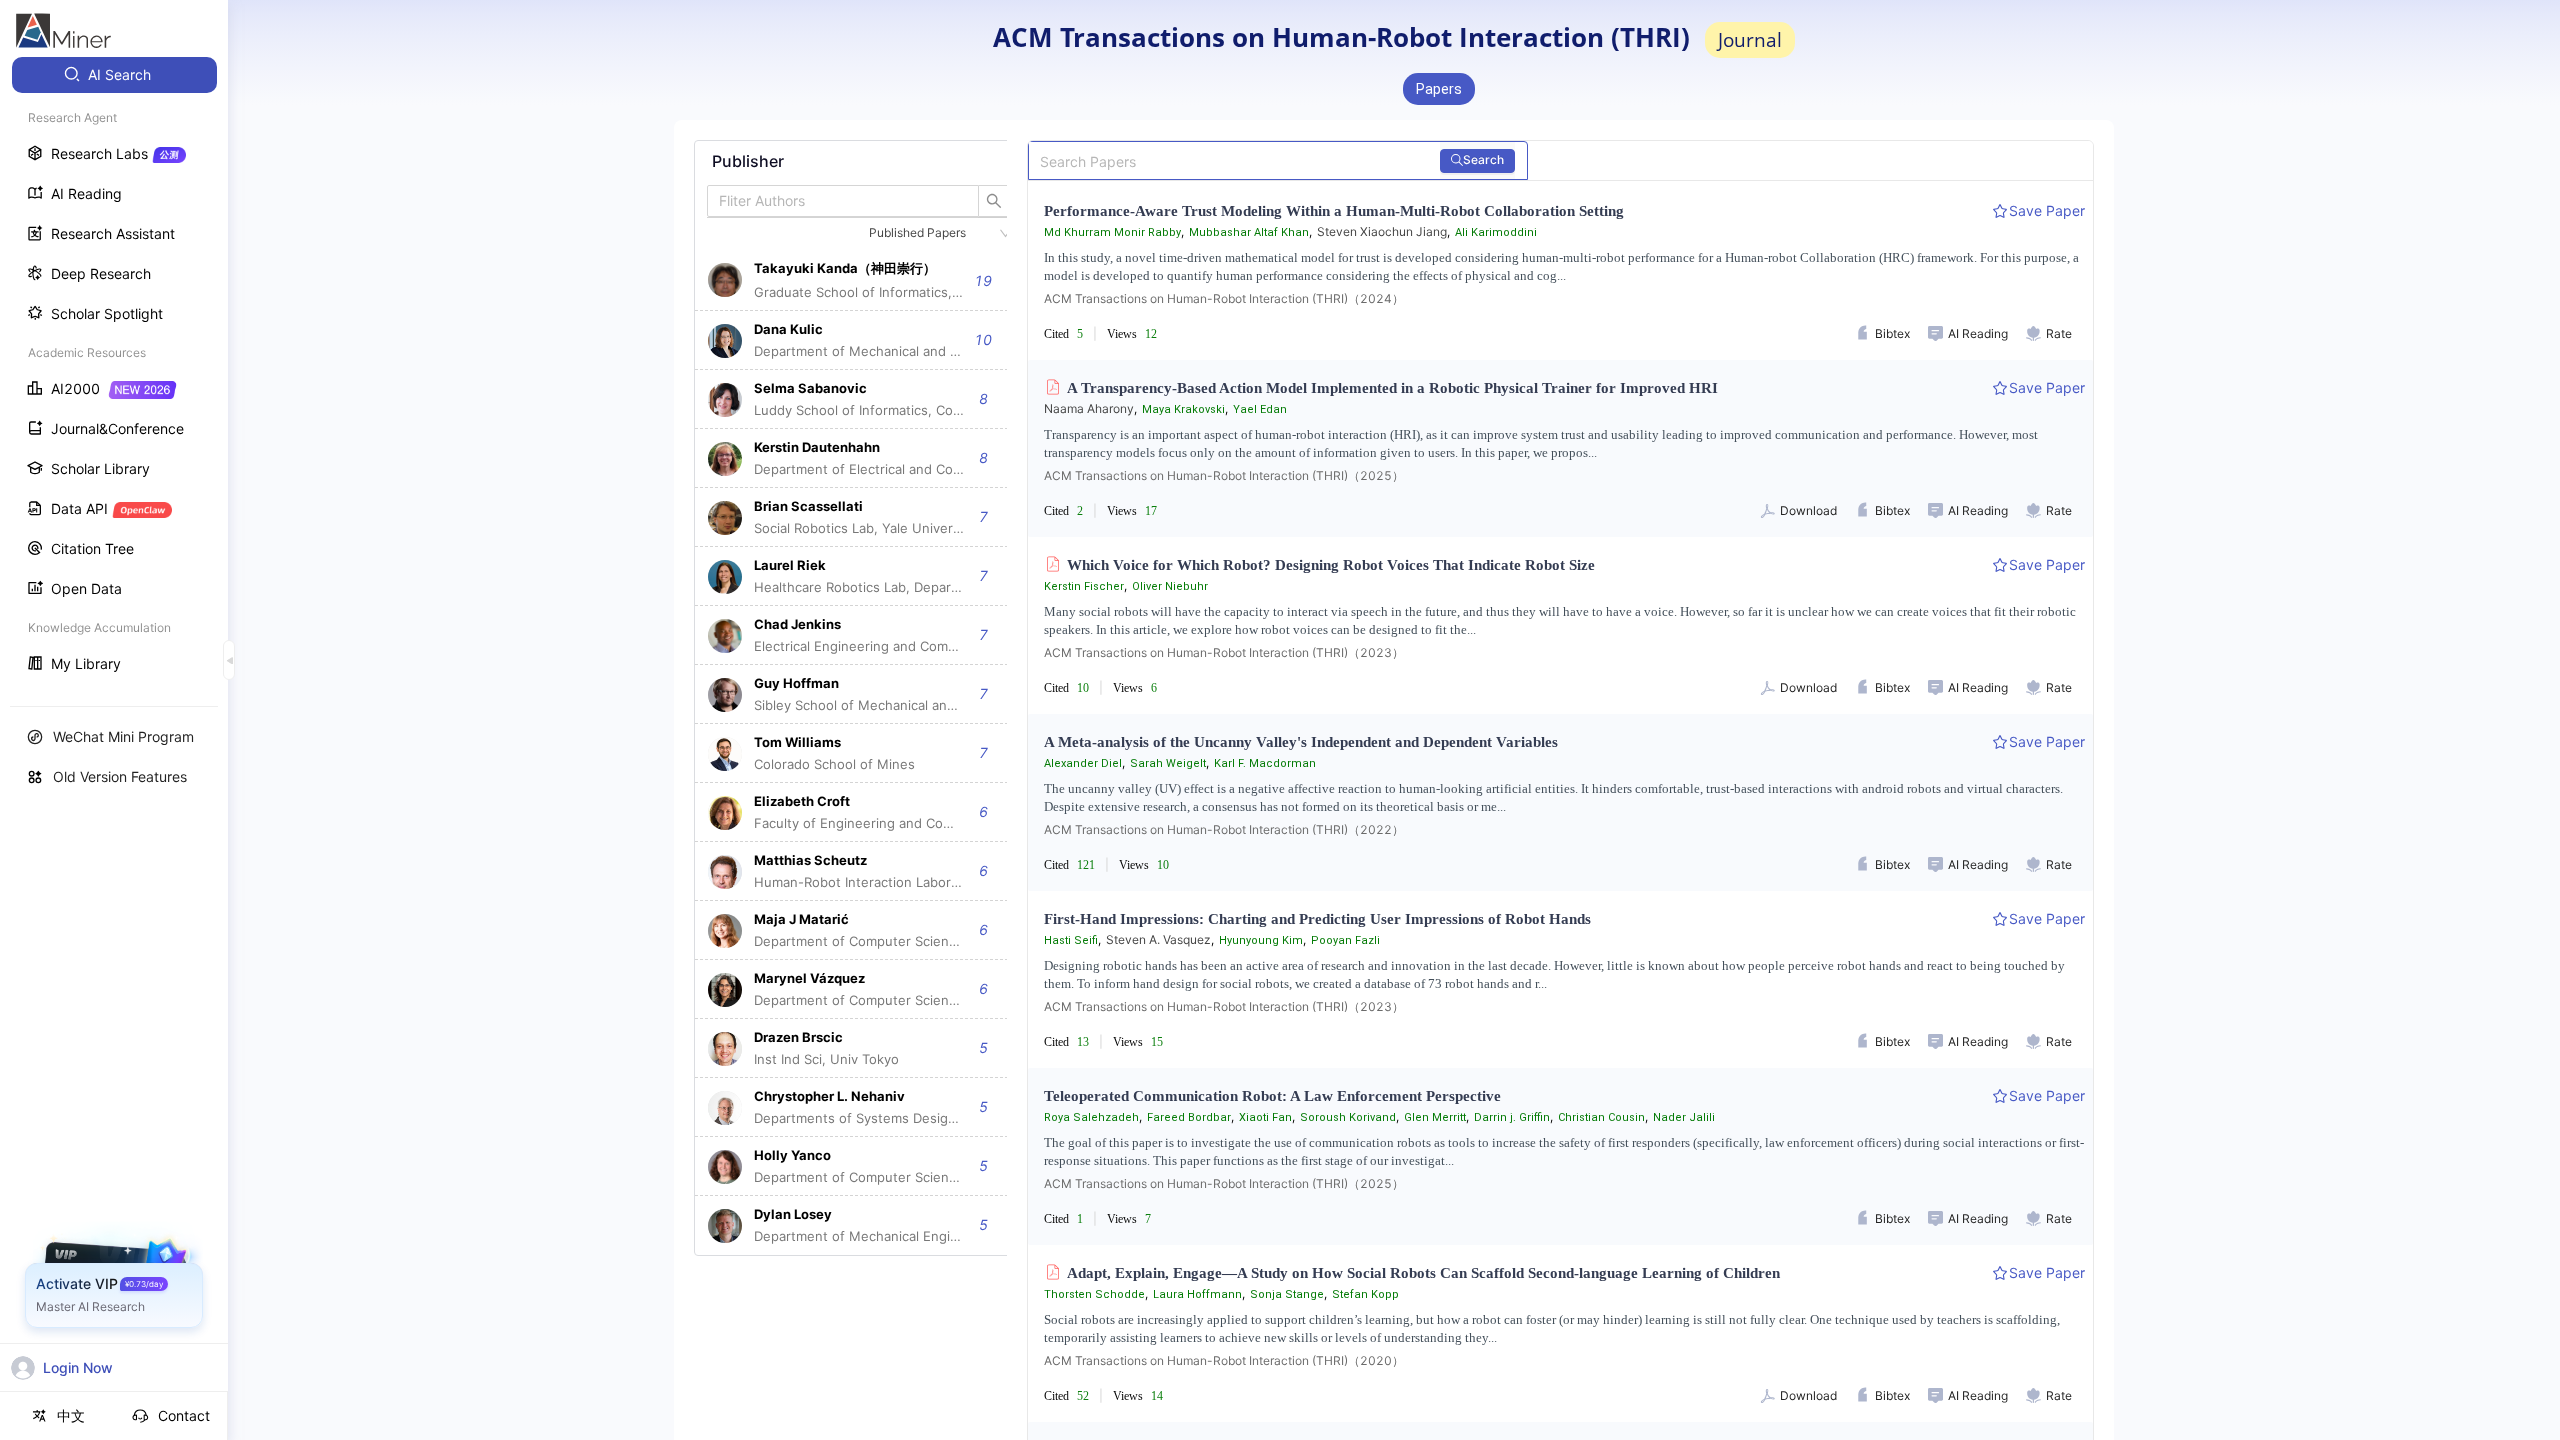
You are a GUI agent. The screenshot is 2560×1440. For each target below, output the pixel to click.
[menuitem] (114, 75)
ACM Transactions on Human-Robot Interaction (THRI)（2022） (1224, 829)
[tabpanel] (859, 698)
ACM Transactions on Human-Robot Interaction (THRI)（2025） (1224, 475)
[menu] (114, 371)
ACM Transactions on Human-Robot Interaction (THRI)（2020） (1224, 1360)
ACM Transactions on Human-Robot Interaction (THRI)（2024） (1224, 298)
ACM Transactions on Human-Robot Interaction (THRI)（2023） (1224, 652)
